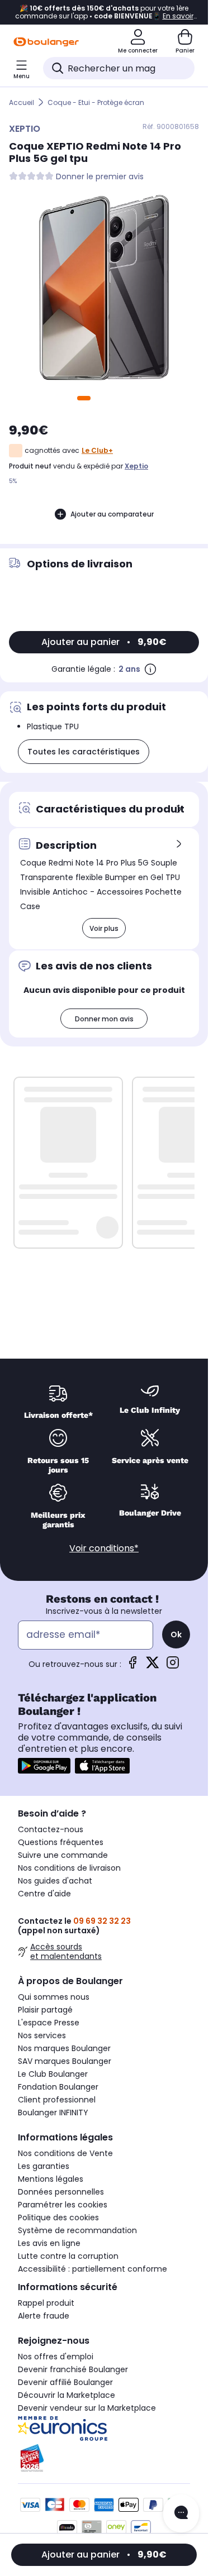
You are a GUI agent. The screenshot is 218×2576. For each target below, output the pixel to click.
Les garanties (44, 2166)
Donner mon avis (104, 1019)
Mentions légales (51, 2179)
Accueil (22, 102)
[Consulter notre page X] (153, 1666)
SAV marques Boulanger (65, 2061)
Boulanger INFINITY (53, 2113)
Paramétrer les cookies (63, 2205)
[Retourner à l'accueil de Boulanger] (46, 42)
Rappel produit (46, 2303)
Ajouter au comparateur (112, 514)
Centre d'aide (44, 1894)
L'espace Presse (49, 2023)
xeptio (136, 466)
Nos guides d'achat (55, 1881)
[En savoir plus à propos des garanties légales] (150, 669)
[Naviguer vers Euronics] (104, 2429)
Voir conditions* (104, 1548)
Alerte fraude (44, 2316)
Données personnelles (61, 2192)
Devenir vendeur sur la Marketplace (87, 2408)
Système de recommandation (77, 2230)
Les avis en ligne (49, 2243)
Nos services (42, 2035)
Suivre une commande (63, 1855)
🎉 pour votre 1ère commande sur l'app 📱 (104, 12)
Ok (176, 1635)
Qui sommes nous (54, 1997)
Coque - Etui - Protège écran (96, 102)
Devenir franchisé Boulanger (73, 2369)
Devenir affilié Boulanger (65, 2382)
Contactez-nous (51, 1829)
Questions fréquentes (61, 1842)
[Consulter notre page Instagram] (173, 1666)
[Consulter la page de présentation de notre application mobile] (44, 1766)
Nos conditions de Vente (65, 2153)
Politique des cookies (58, 2217)
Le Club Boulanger (53, 2074)
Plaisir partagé (45, 2010)
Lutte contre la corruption (68, 2256)
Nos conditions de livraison (69, 1868)
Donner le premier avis (100, 177)
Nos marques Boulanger (64, 2048)
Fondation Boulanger (58, 2087)
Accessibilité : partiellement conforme (93, 2269)
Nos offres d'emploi (56, 2357)
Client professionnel (57, 2100)
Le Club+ (97, 450)
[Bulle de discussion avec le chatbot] (181, 2513)
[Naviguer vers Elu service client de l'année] (104, 2458)
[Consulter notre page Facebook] (132, 1666)
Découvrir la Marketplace (67, 2395)
